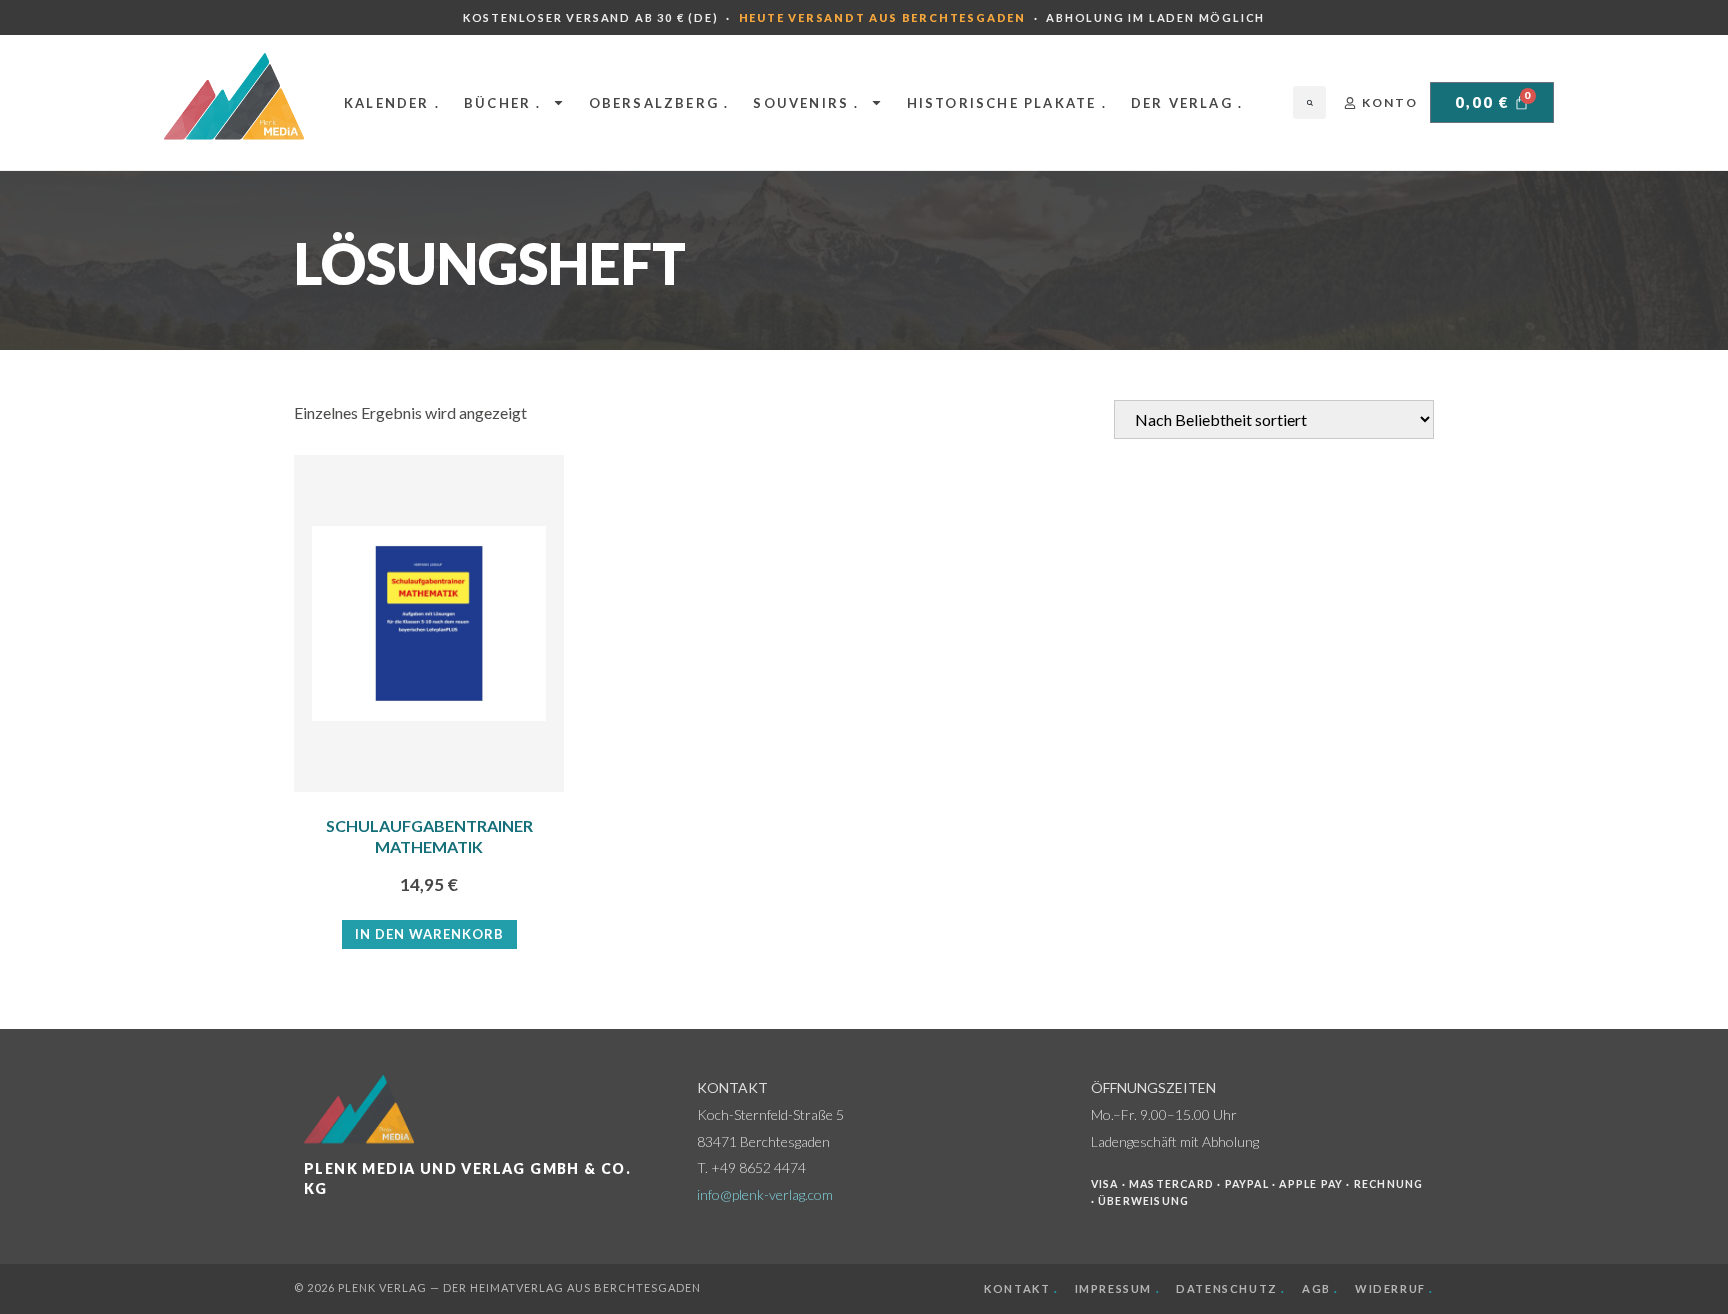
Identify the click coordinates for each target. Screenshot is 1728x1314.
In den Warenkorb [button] (429, 934)
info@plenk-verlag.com (765, 1194)
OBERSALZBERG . (659, 103)
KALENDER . (392, 103)
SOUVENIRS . (806, 103)
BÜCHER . (503, 103)
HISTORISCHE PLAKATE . (1007, 103)
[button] (1309, 102)
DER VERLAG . (1187, 103)
